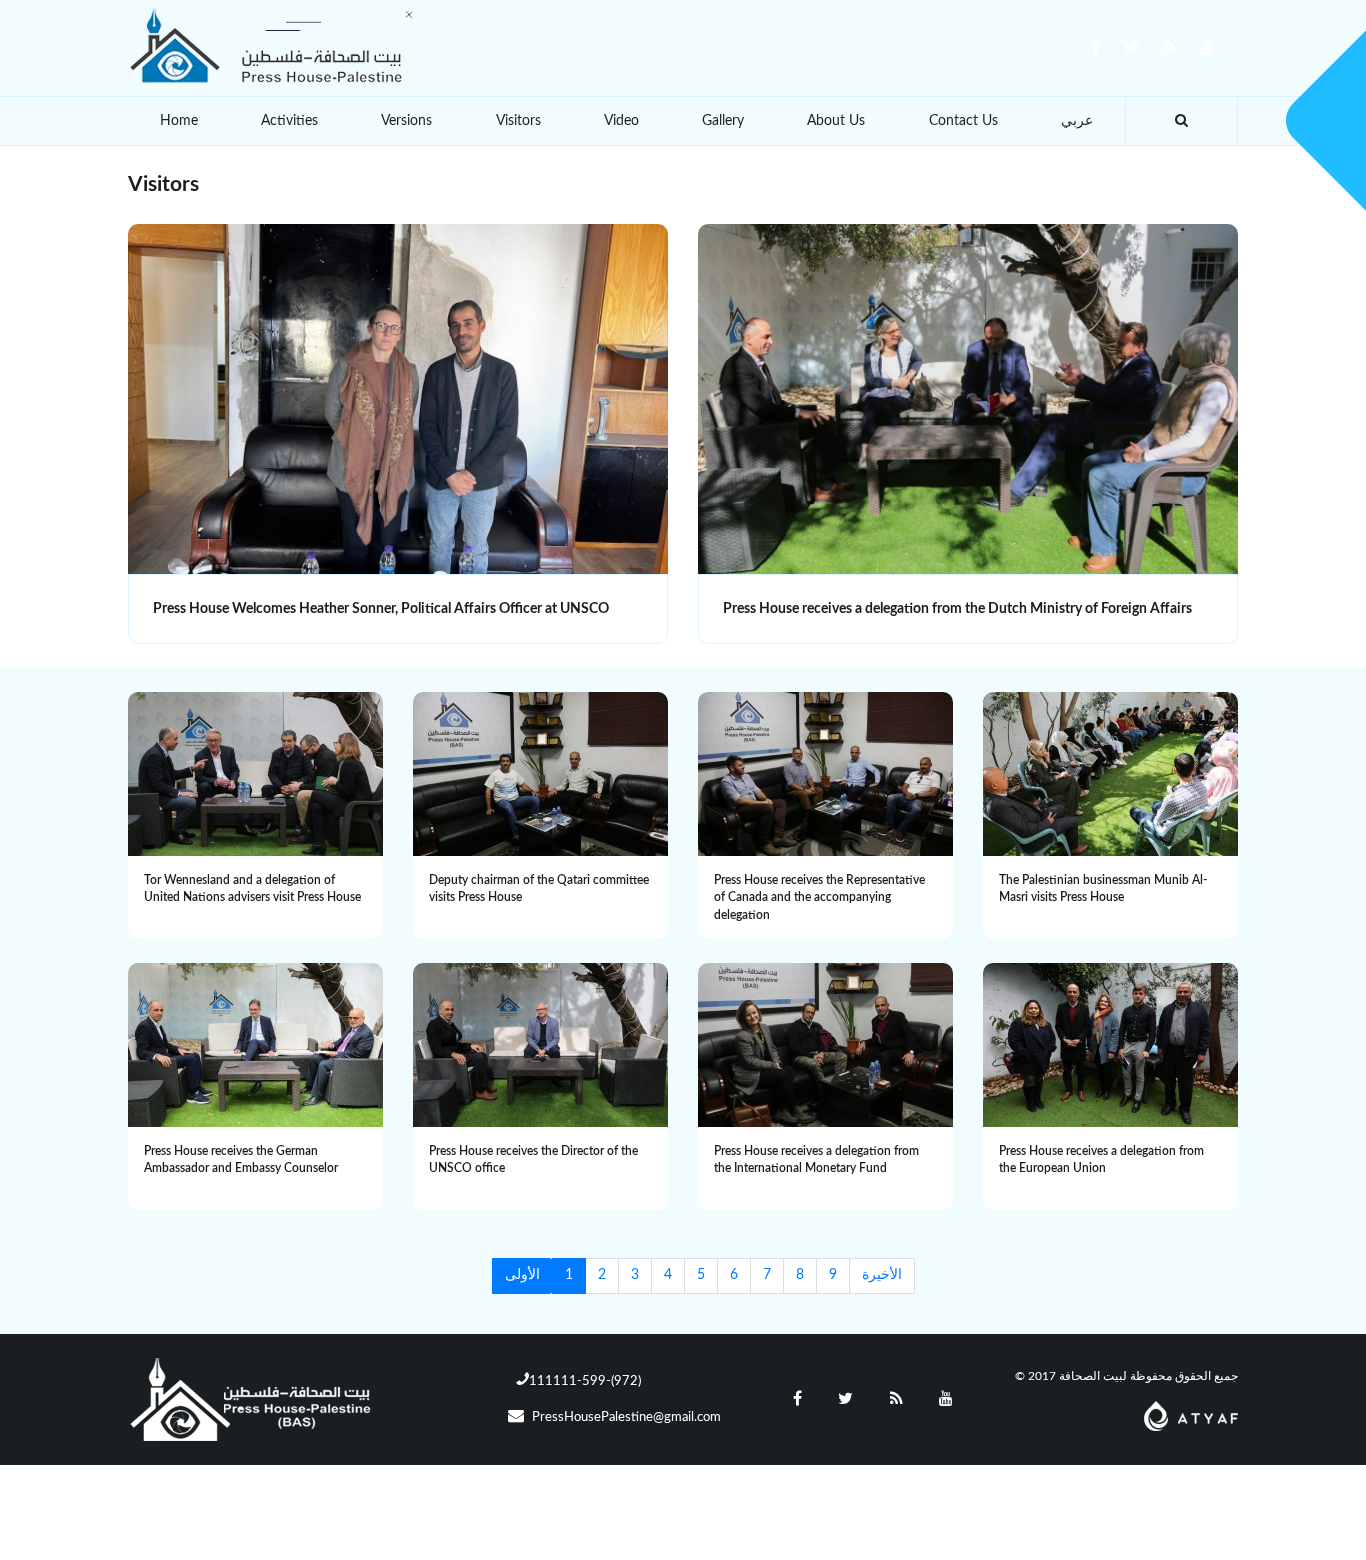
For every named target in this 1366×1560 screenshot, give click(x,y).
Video (621, 121)
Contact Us (963, 121)
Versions (406, 121)
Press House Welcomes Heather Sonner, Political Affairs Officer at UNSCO (381, 609)
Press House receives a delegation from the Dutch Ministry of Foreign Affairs (957, 609)
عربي (1077, 121)
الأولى (522, 1275)
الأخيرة (882, 1275)
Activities (289, 121)
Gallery (723, 121)
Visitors (518, 121)
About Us (836, 121)
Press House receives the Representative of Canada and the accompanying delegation (819, 897)
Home (179, 121)
